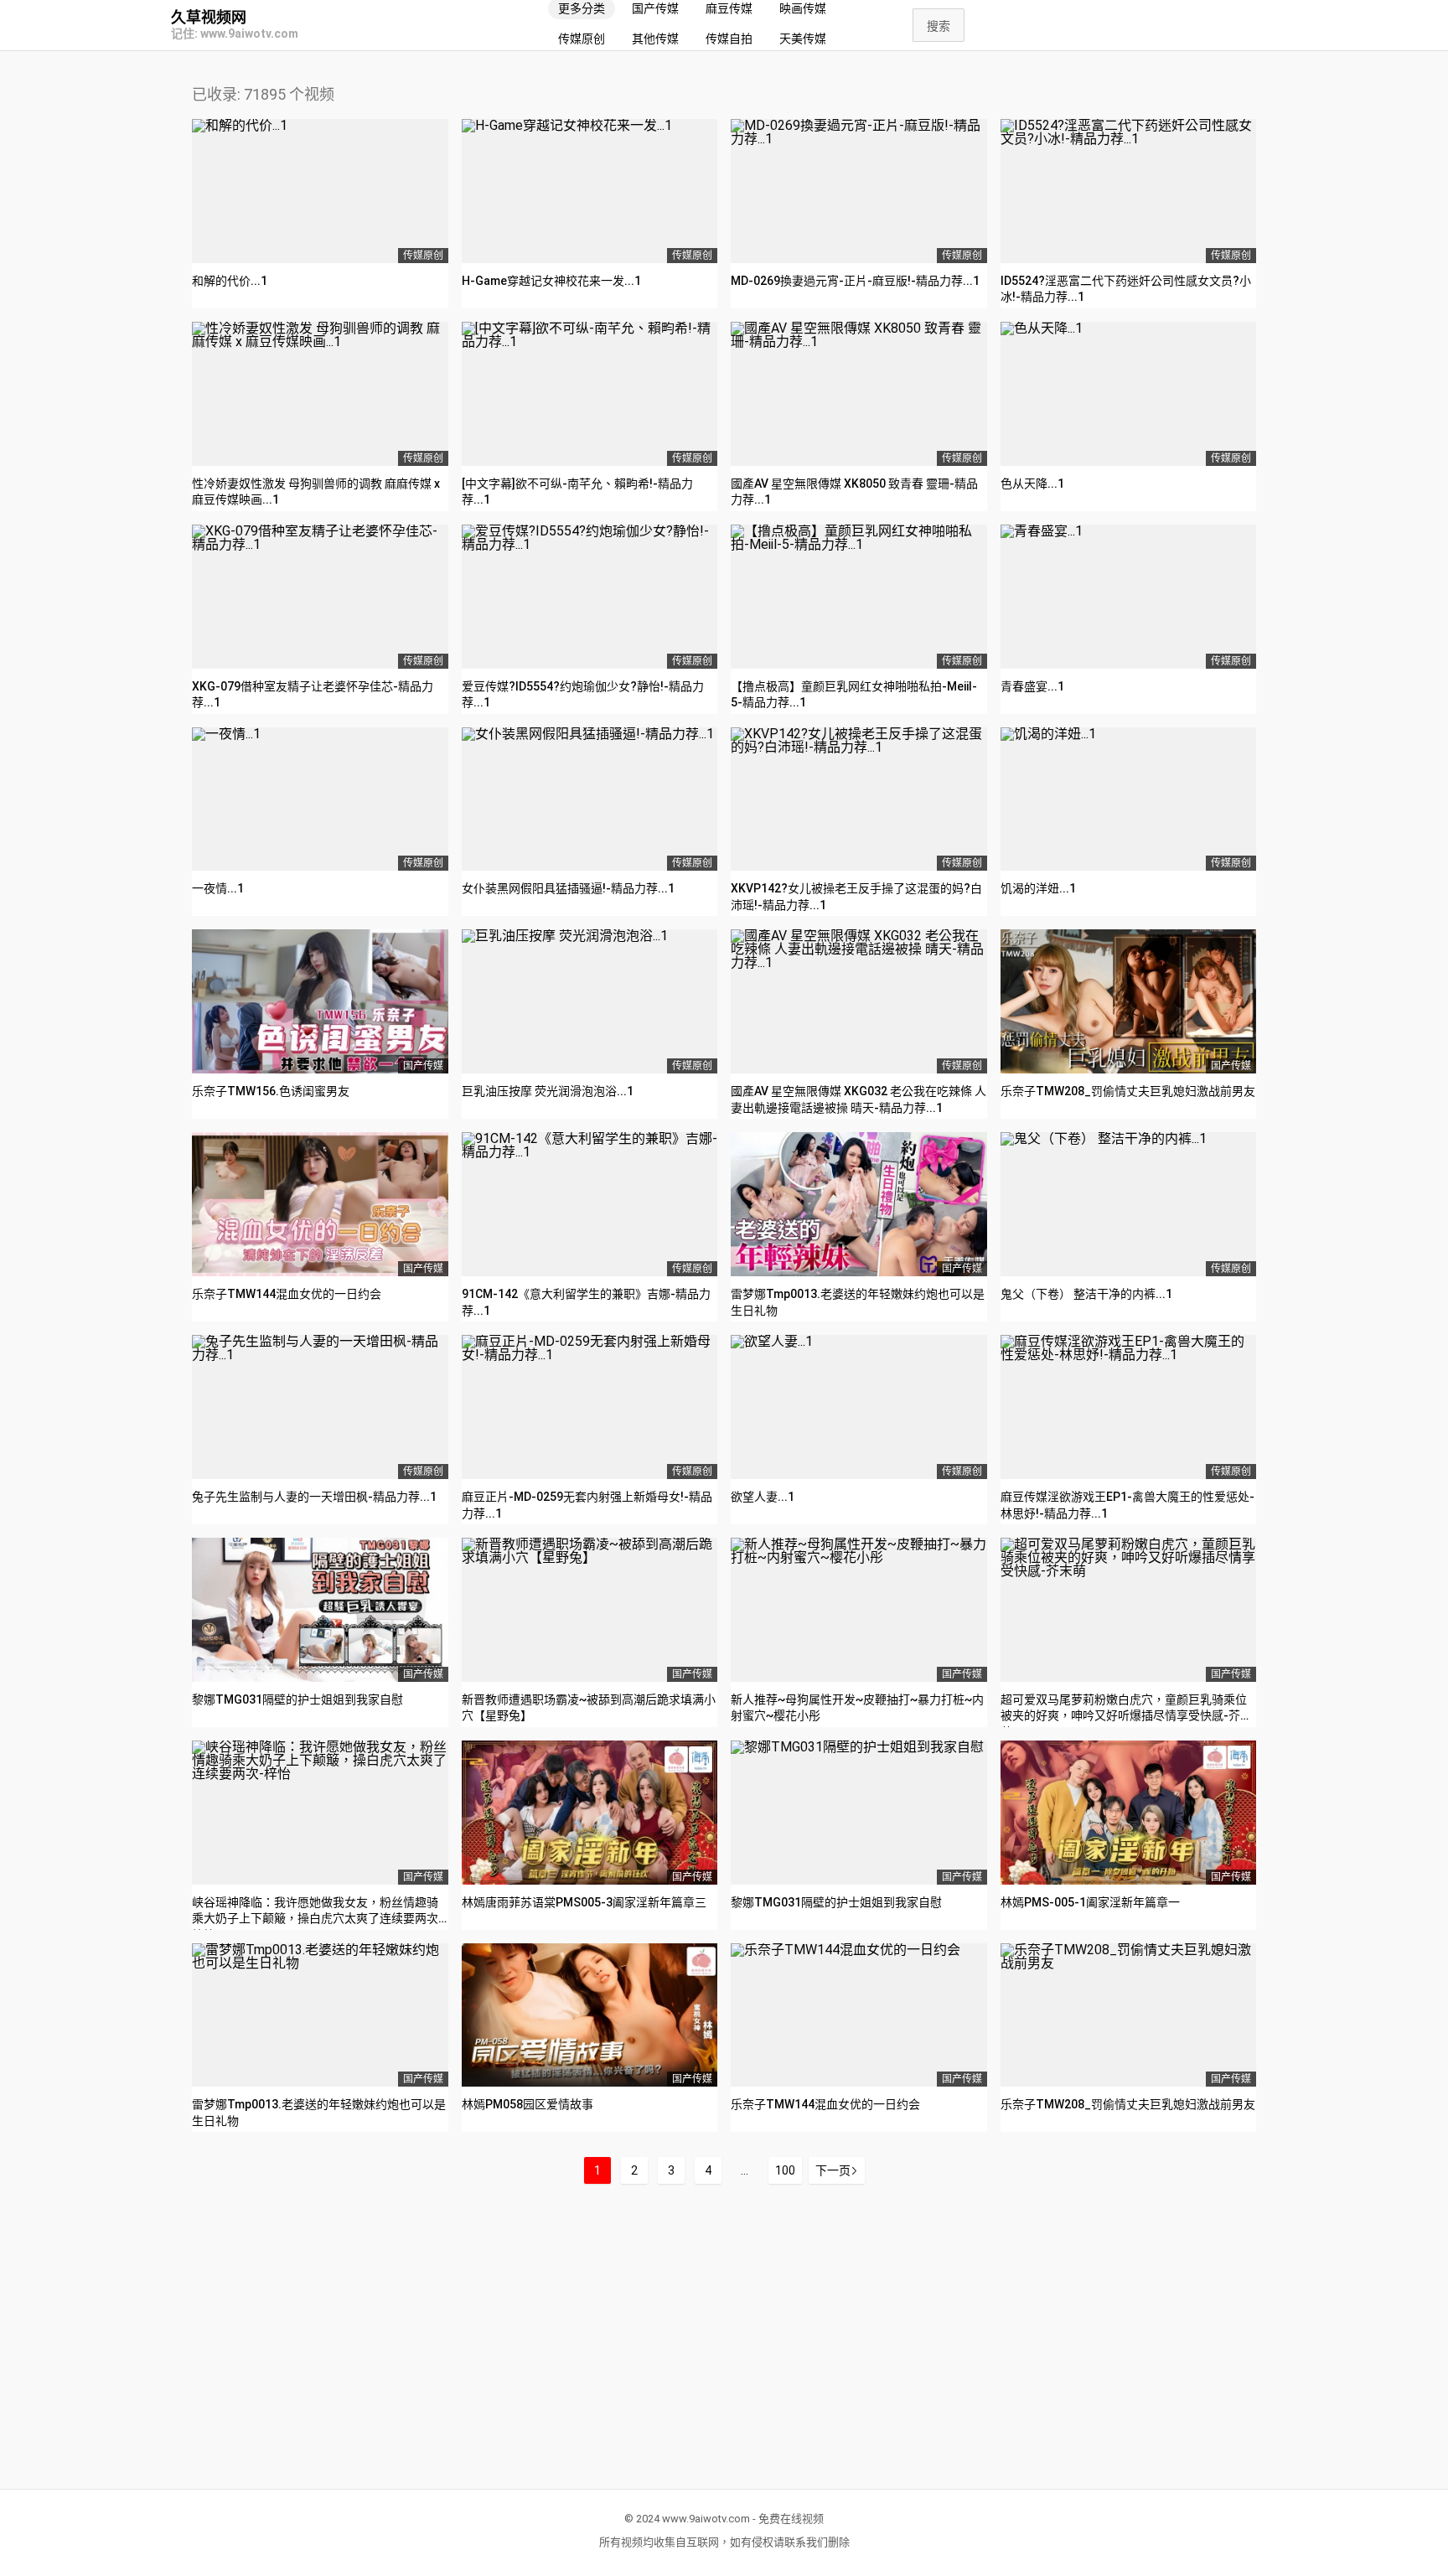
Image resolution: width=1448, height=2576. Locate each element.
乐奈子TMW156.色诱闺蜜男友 (271, 1091)
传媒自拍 (729, 39)
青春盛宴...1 (1032, 686)
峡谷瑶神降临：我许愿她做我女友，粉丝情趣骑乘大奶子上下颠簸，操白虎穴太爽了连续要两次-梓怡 (318, 1919)
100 (785, 2170)
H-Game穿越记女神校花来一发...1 (551, 281)
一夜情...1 (218, 888)
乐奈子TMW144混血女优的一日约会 (287, 1294)
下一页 (833, 2170)
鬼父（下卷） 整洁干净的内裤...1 (1086, 1294)
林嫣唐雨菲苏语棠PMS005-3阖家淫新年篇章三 (584, 1902)
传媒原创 (582, 39)
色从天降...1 (1032, 484)
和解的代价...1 (230, 281)
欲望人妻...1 (763, 1497)
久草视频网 (209, 18)
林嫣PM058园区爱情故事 (527, 2104)
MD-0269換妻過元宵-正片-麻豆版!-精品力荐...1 (855, 281)
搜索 (939, 26)
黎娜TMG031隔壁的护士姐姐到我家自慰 (297, 1699)
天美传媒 (803, 39)
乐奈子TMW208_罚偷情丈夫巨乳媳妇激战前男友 (1128, 1091)
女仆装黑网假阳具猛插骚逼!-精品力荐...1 (568, 888)
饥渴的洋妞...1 (1038, 888)
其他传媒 (655, 39)
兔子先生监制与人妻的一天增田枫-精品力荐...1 (314, 1497)
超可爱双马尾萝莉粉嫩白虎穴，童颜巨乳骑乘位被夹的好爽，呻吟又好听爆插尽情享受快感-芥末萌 (1126, 1716)
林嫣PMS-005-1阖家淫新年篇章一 (1090, 1902)
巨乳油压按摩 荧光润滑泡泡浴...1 (548, 1091)
